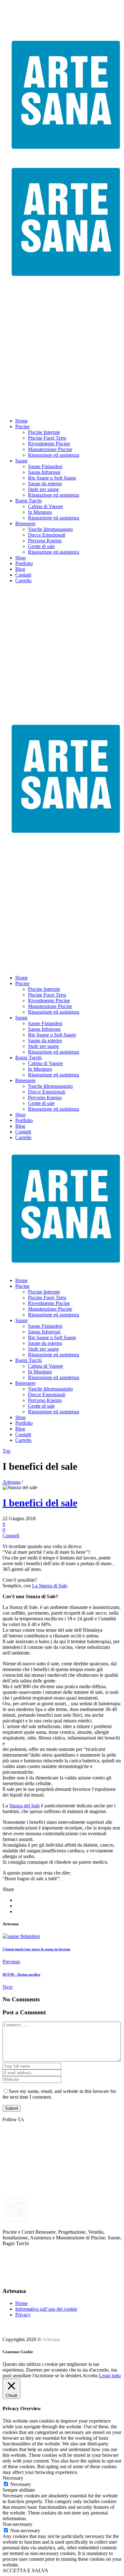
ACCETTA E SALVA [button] (25, 2570)
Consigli (11, 1536)
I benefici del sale (40, 1503)
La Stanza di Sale (50, 1586)
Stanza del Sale (24, 1806)
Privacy (23, 2315)
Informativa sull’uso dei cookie (46, 2309)
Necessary (21, 2484)
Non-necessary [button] (17, 2524)
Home (21, 2303)
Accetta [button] (90, 2376)
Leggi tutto (110, 2376)
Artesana (11, 1482)
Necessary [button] (13, 2478)
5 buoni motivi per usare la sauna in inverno (36, 1949)
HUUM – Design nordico (21, 1974)
